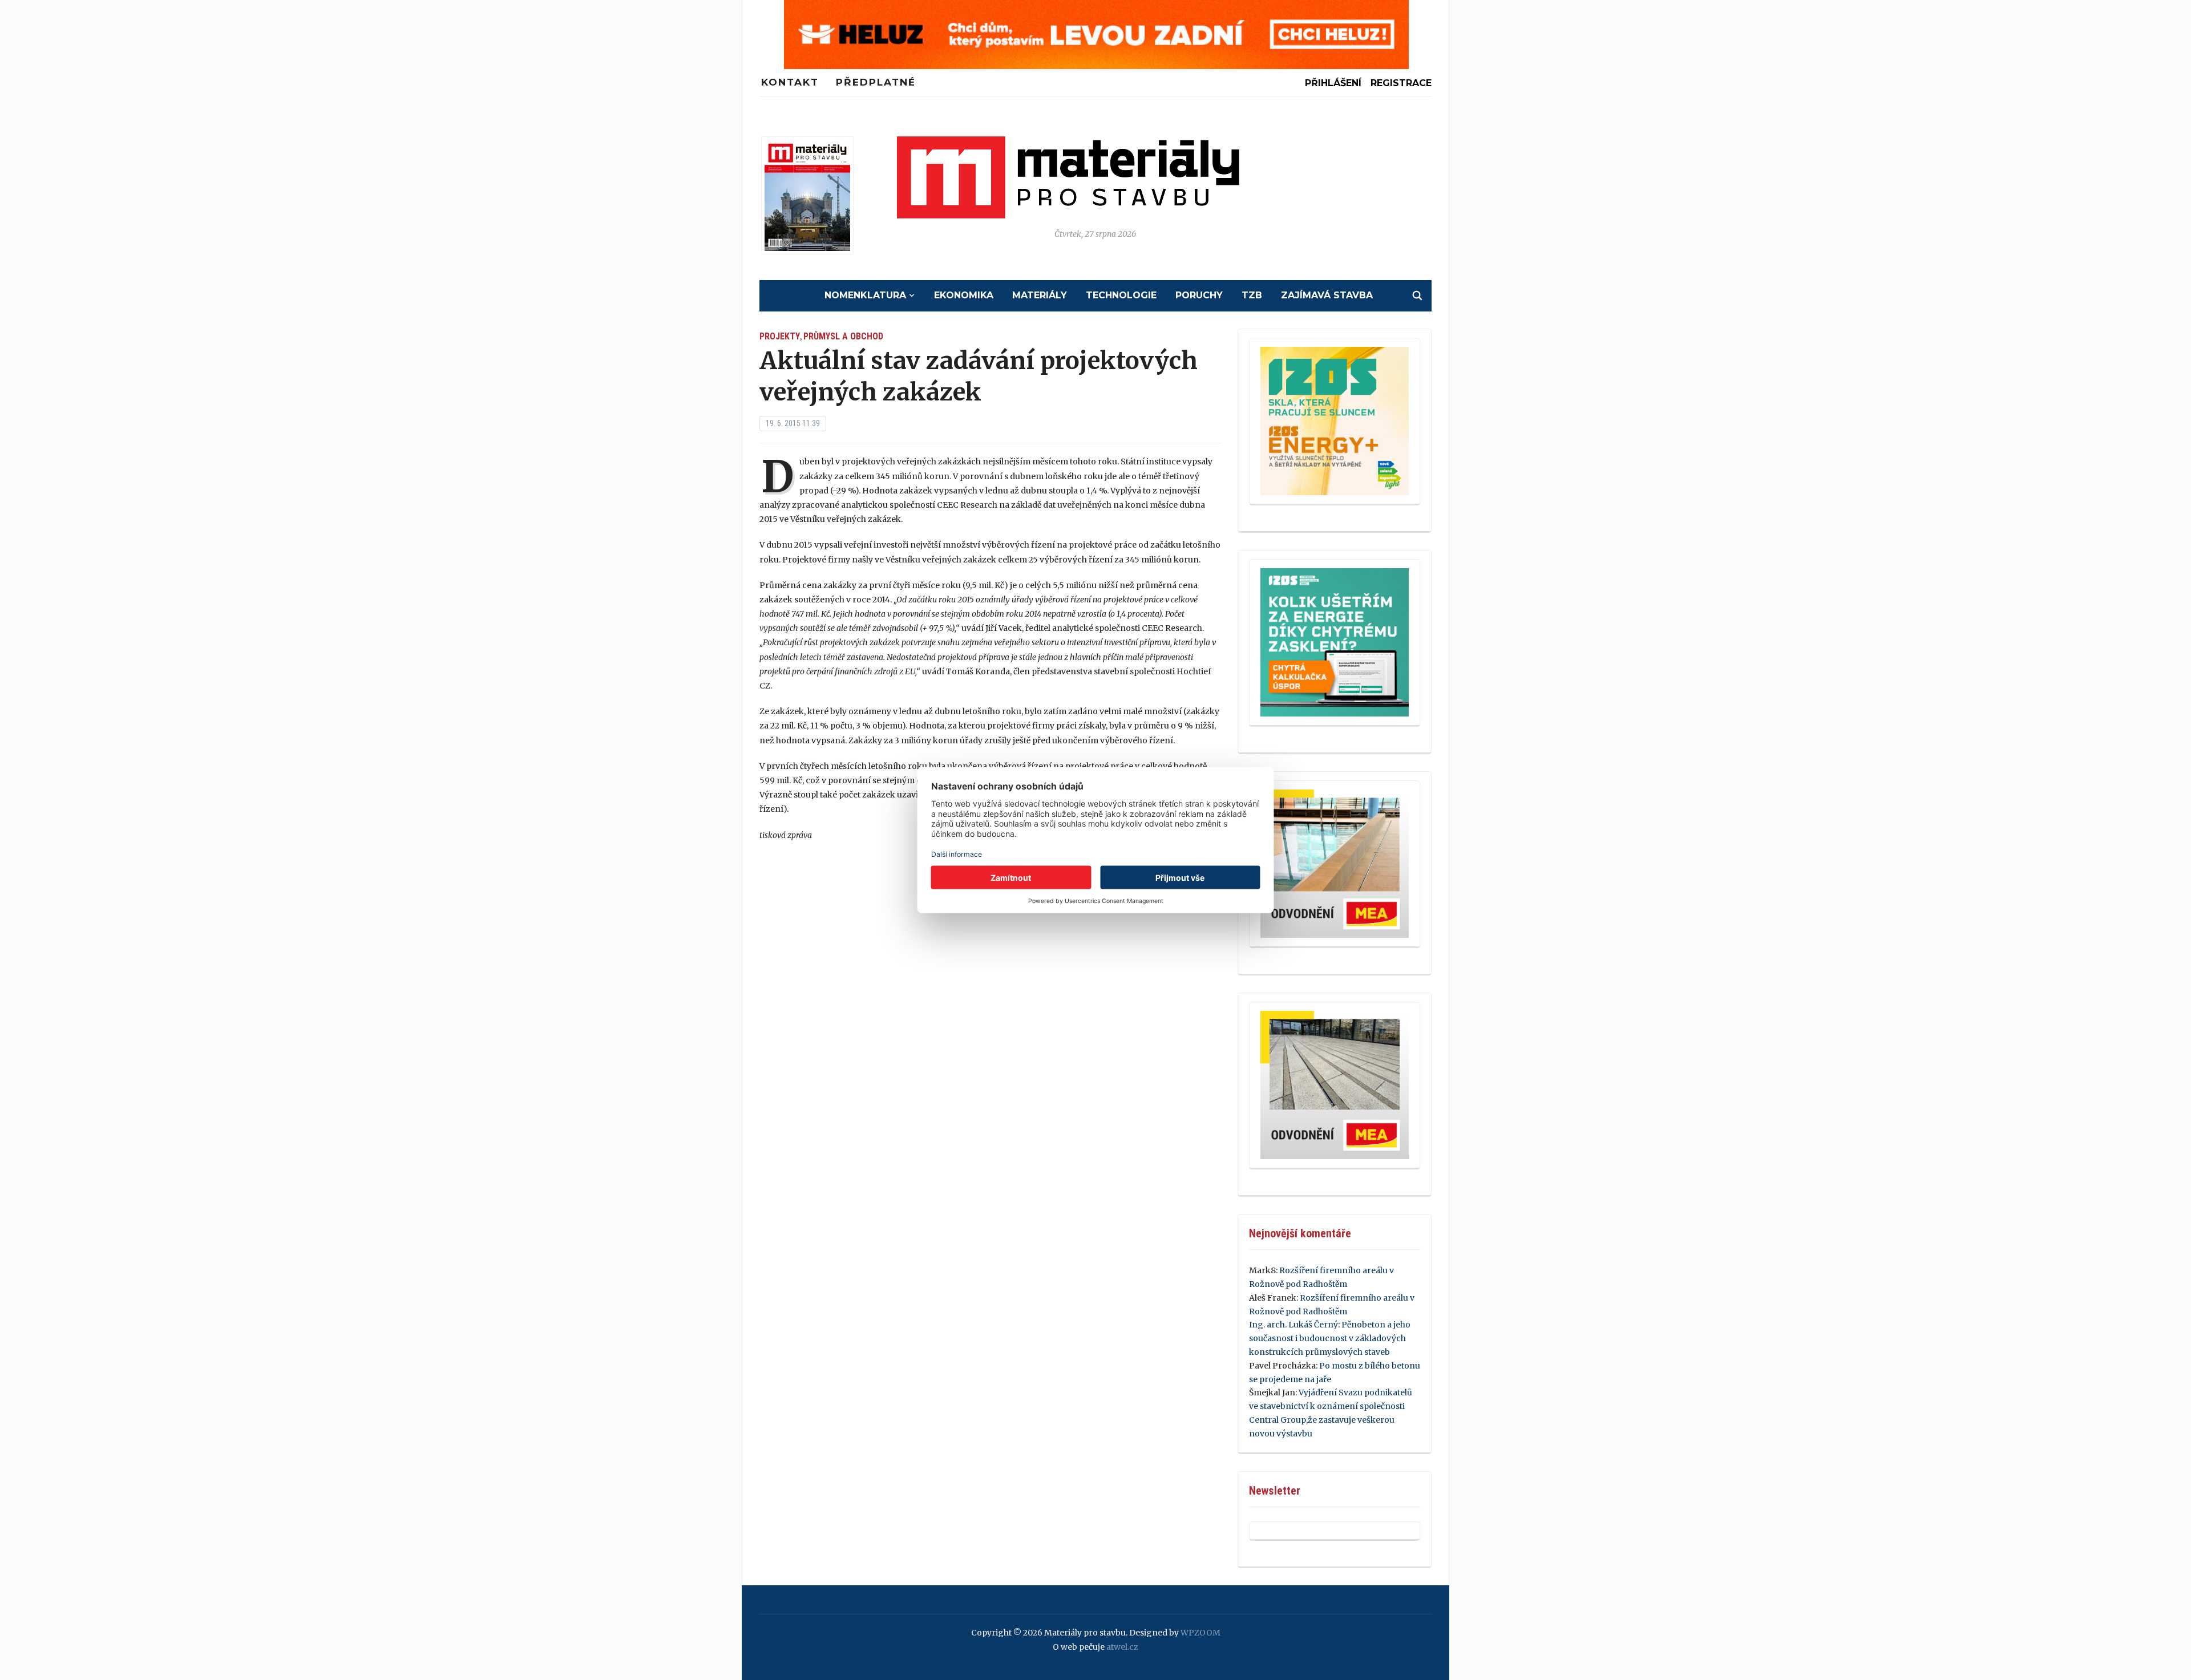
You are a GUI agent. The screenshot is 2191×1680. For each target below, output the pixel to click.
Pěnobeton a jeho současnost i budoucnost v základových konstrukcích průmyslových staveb (1330, 1338)
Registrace (1401, 83)
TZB (1252, 295)
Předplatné (876, 82)
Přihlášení (1333, 83)
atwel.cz (1122, 1647)
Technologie (1121, 295)
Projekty (780, 336)
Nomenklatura (865, 295)
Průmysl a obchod (843, 336)
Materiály (1040, 295)
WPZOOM (1200, 1633)
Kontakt (790, 82)
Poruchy (1199, 295)
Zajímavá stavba (1327, 295)
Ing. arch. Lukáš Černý (1293, 1325)
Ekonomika (964, 295)
